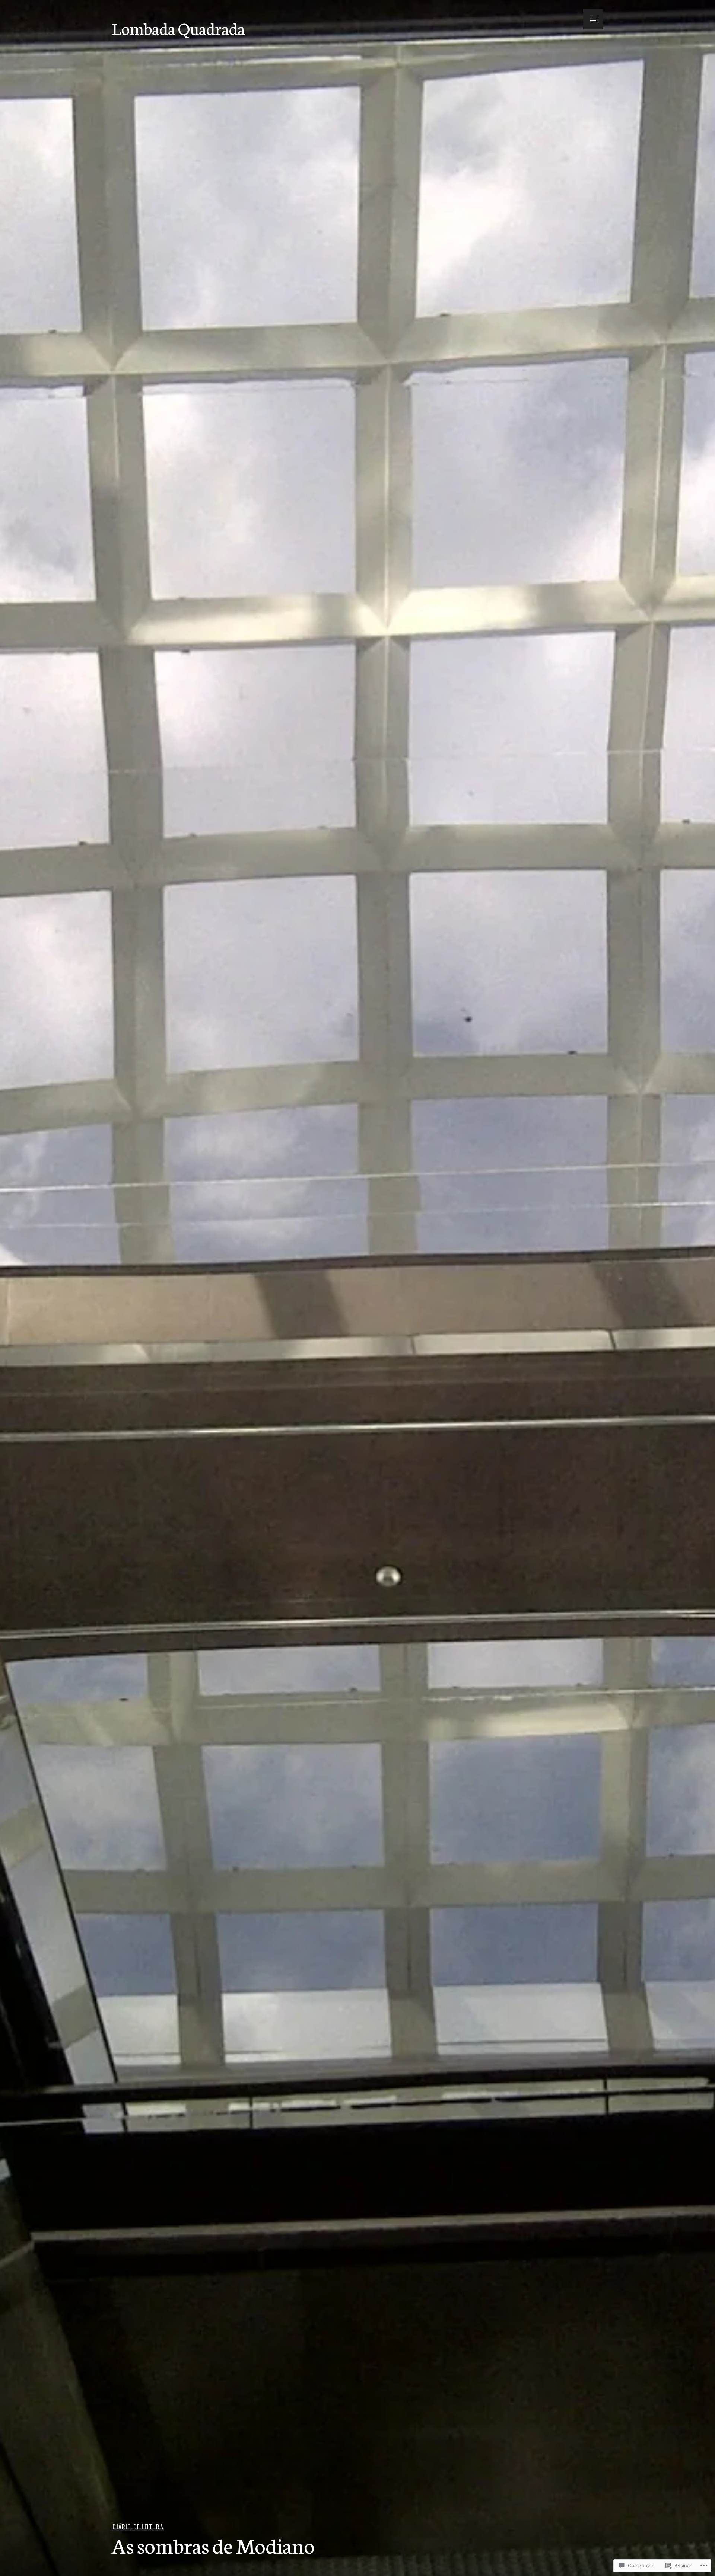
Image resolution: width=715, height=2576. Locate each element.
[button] (593, 19)
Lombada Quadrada (178, 28)
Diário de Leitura (138, 2527)
